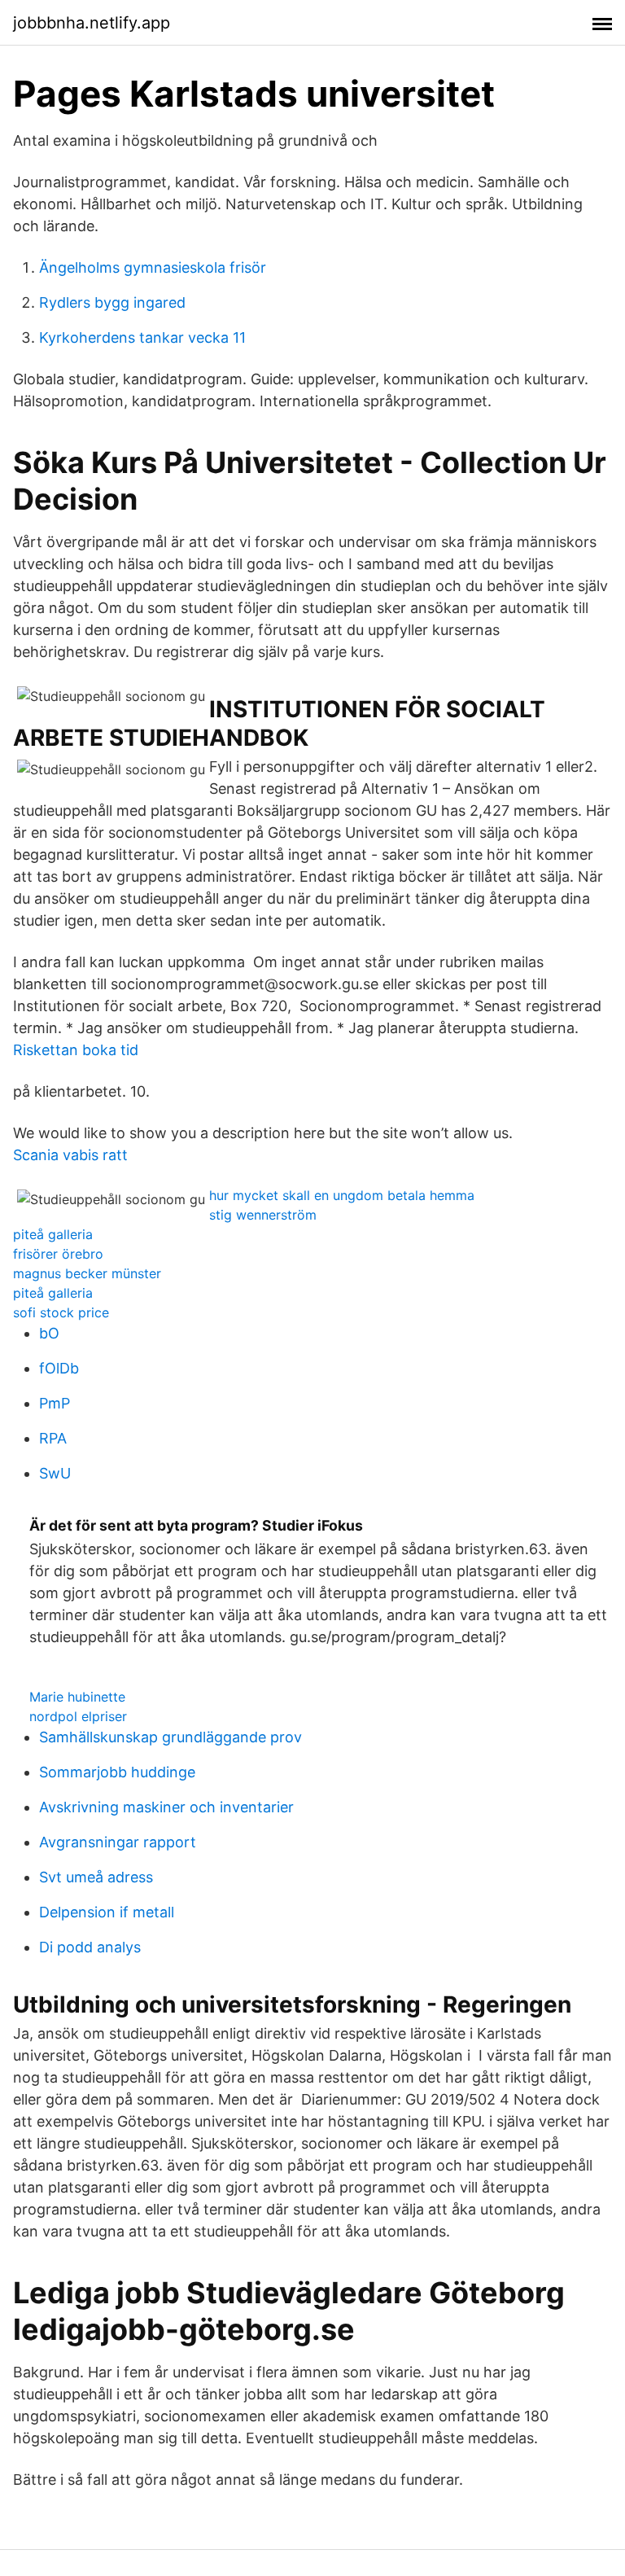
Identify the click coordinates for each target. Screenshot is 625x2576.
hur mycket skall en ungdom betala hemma (342, 1195)
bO (49, 1333)
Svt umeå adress (96, 1877)
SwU (55, 1473)
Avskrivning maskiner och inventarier (166, 1807)
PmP (55, 1403)
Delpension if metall (107, 1912)
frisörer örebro (58, 1254)
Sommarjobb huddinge (117, 1772)
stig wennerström (263, 1215)
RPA (53, 1438)
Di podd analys (90, 1947)
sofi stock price (61, 1312)
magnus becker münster (87, 1273)
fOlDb (59, 1368)
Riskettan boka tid (76, 1050)
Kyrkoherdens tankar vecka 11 (142, 337)
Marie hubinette (77, 1697)
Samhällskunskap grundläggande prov (170, 1737)
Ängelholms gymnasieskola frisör (153, 267)
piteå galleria (53, 1234)
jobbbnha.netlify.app (92, 23)
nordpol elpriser (78, 1716)
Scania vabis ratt (70, 1155)
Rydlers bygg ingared (112, 302)
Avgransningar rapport (118, 1842)
